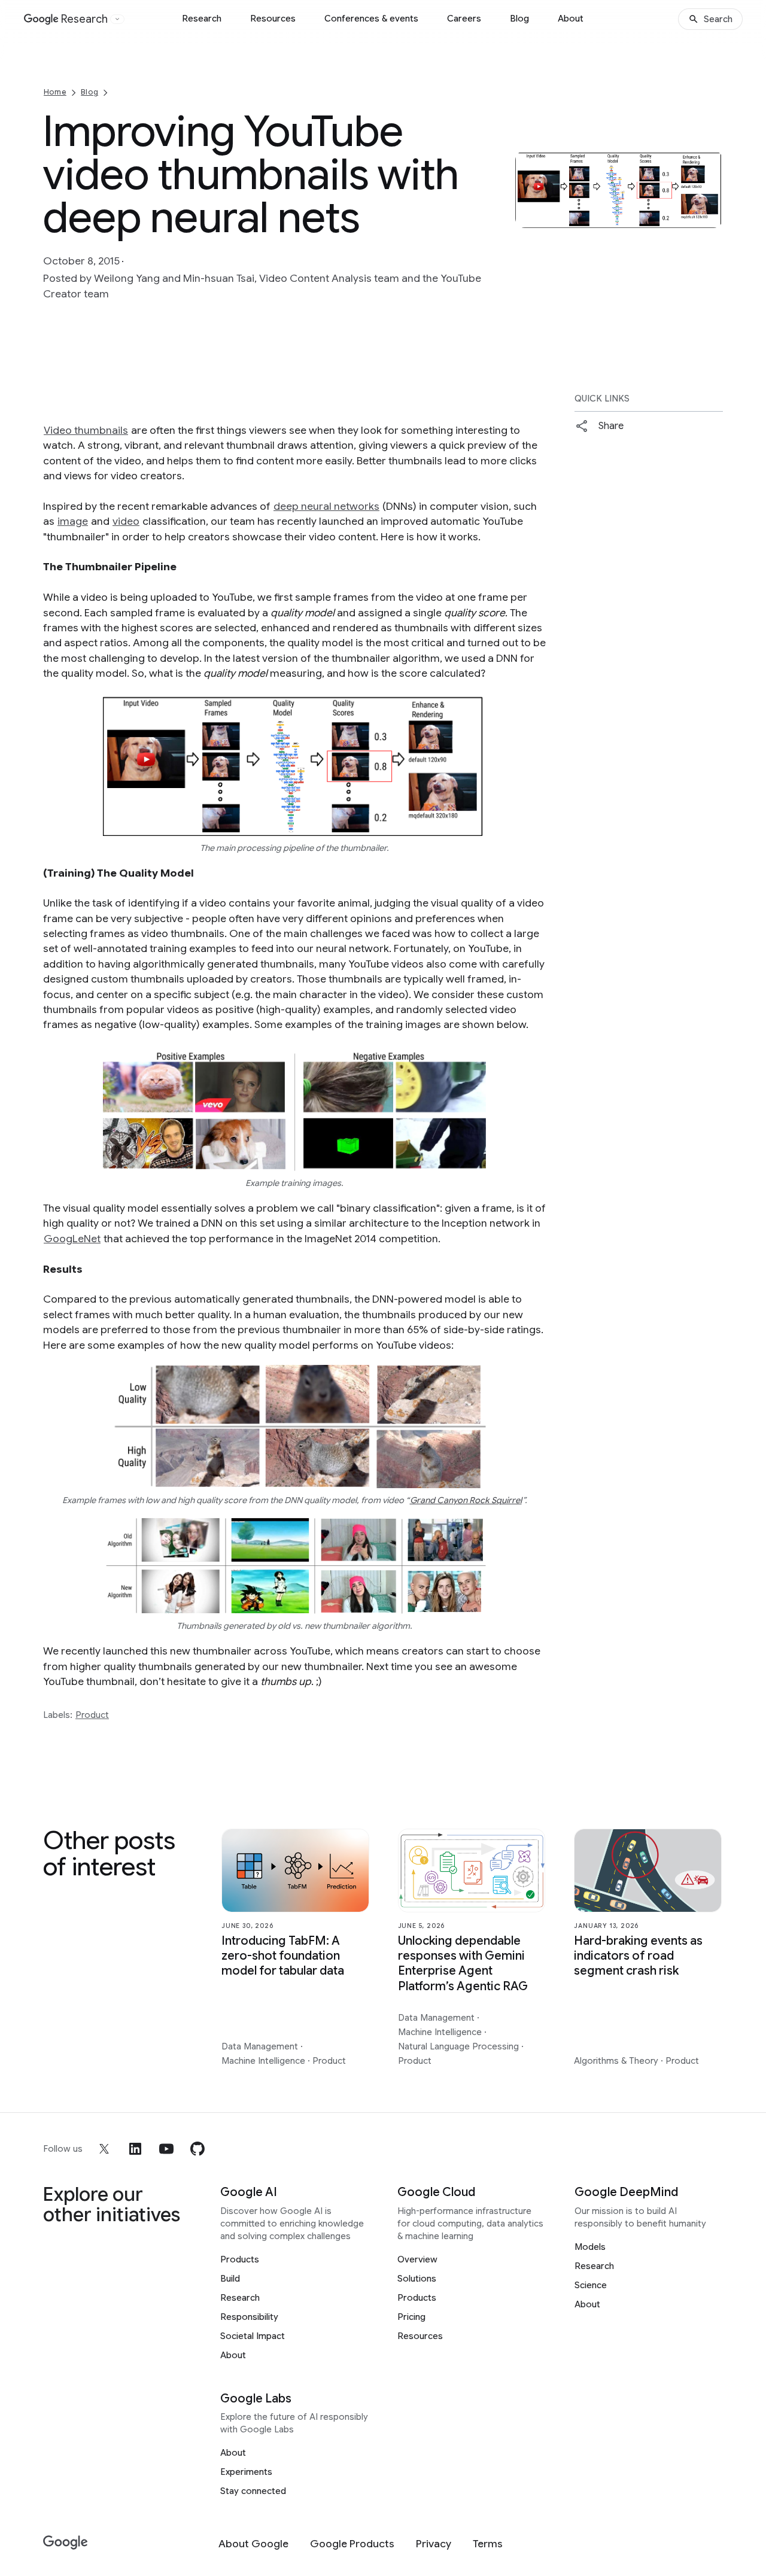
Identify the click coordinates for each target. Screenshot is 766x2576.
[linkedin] (135, 2149)
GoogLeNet (72, 1239)
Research (202, 19)
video (126, 521)
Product (92, 1715)
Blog (519, 19)
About (571, 19)
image (73, 521)
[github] (197, 2149)
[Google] (66, 2543)
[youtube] (166, 2149)
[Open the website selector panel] (117, 19)
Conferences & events (371, 19)
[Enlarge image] (712, 217)
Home (55, 92)
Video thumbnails (86, 430)
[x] (104, 2149)
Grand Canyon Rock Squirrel (466, 1500)
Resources (273, 19)
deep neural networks (326, 506)
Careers (464, 19)
